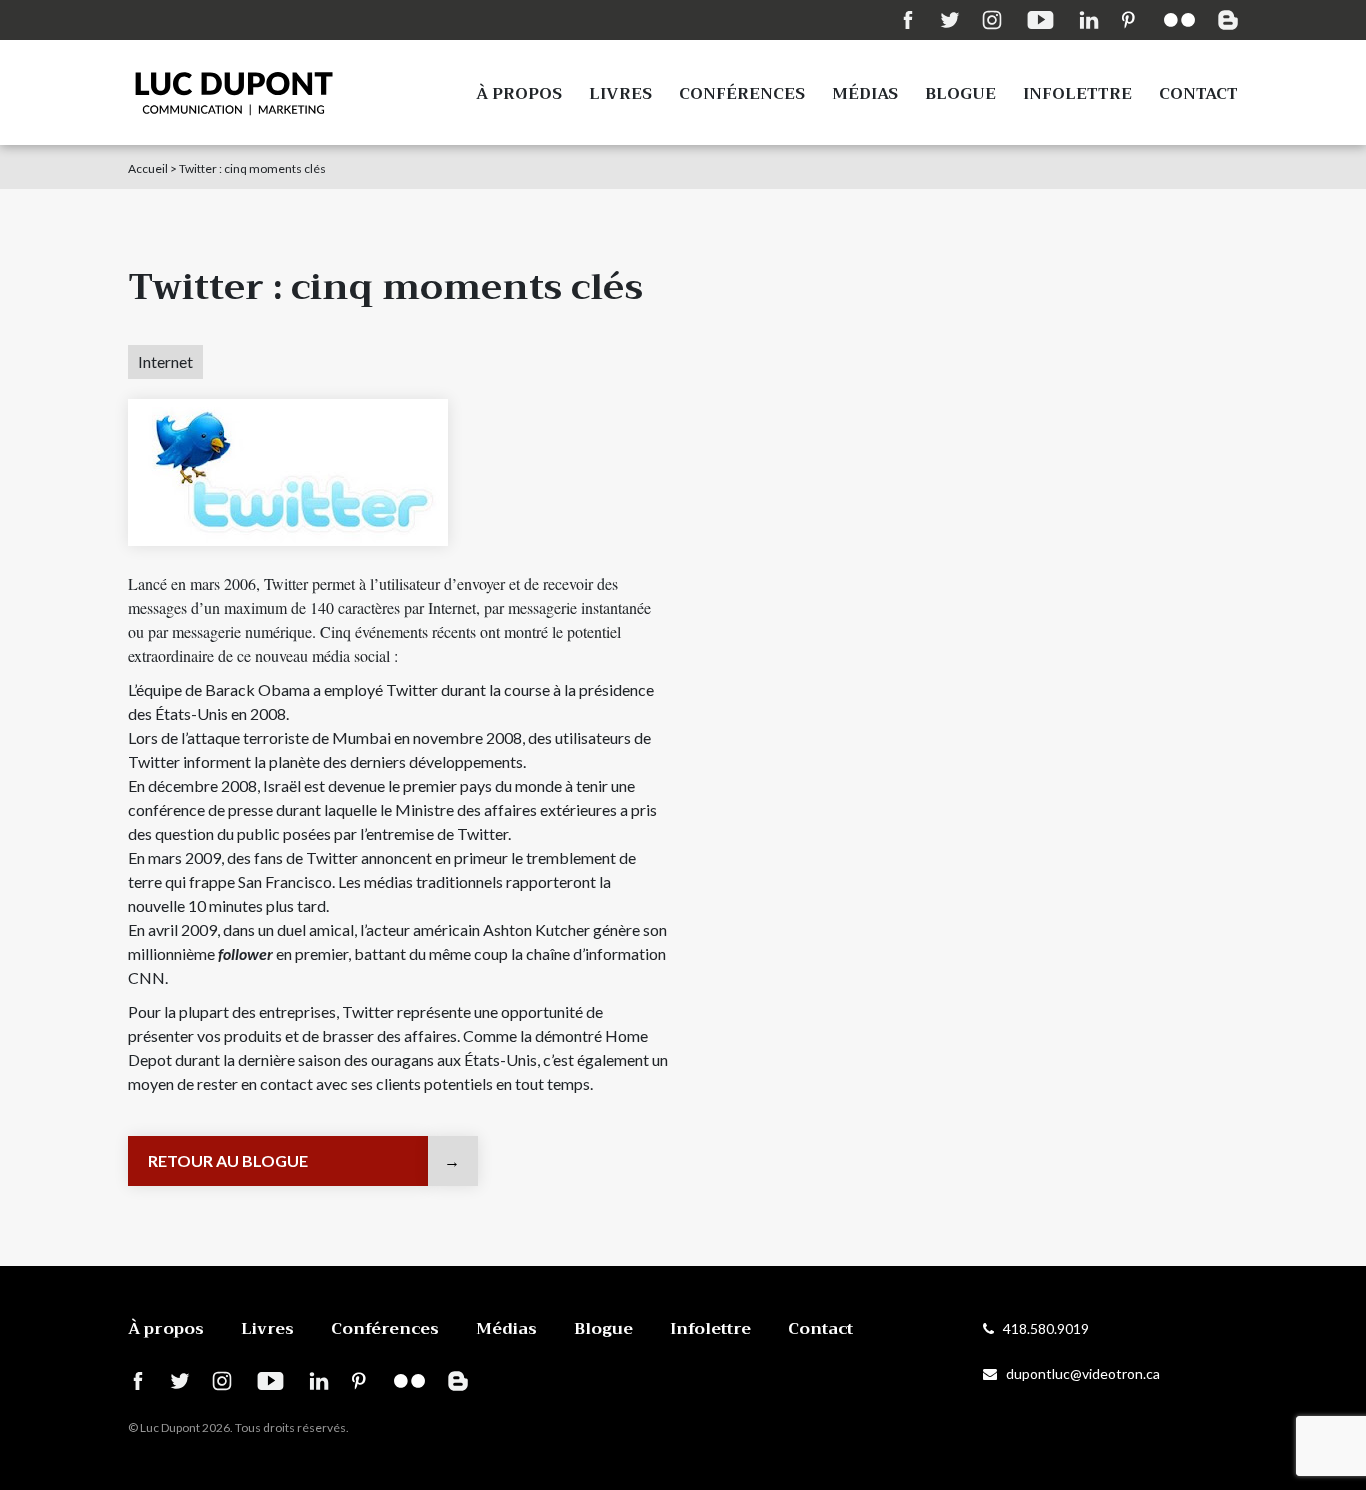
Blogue (960, 94)
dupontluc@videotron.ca (1078, 1373)
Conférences (742, 94)
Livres (620, 94)
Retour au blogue (228, 1160)
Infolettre (1077, 94)
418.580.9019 (1041, 1328)
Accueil (148, 168)
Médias (865, 94)
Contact (1198, 94)
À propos (519, 94)
